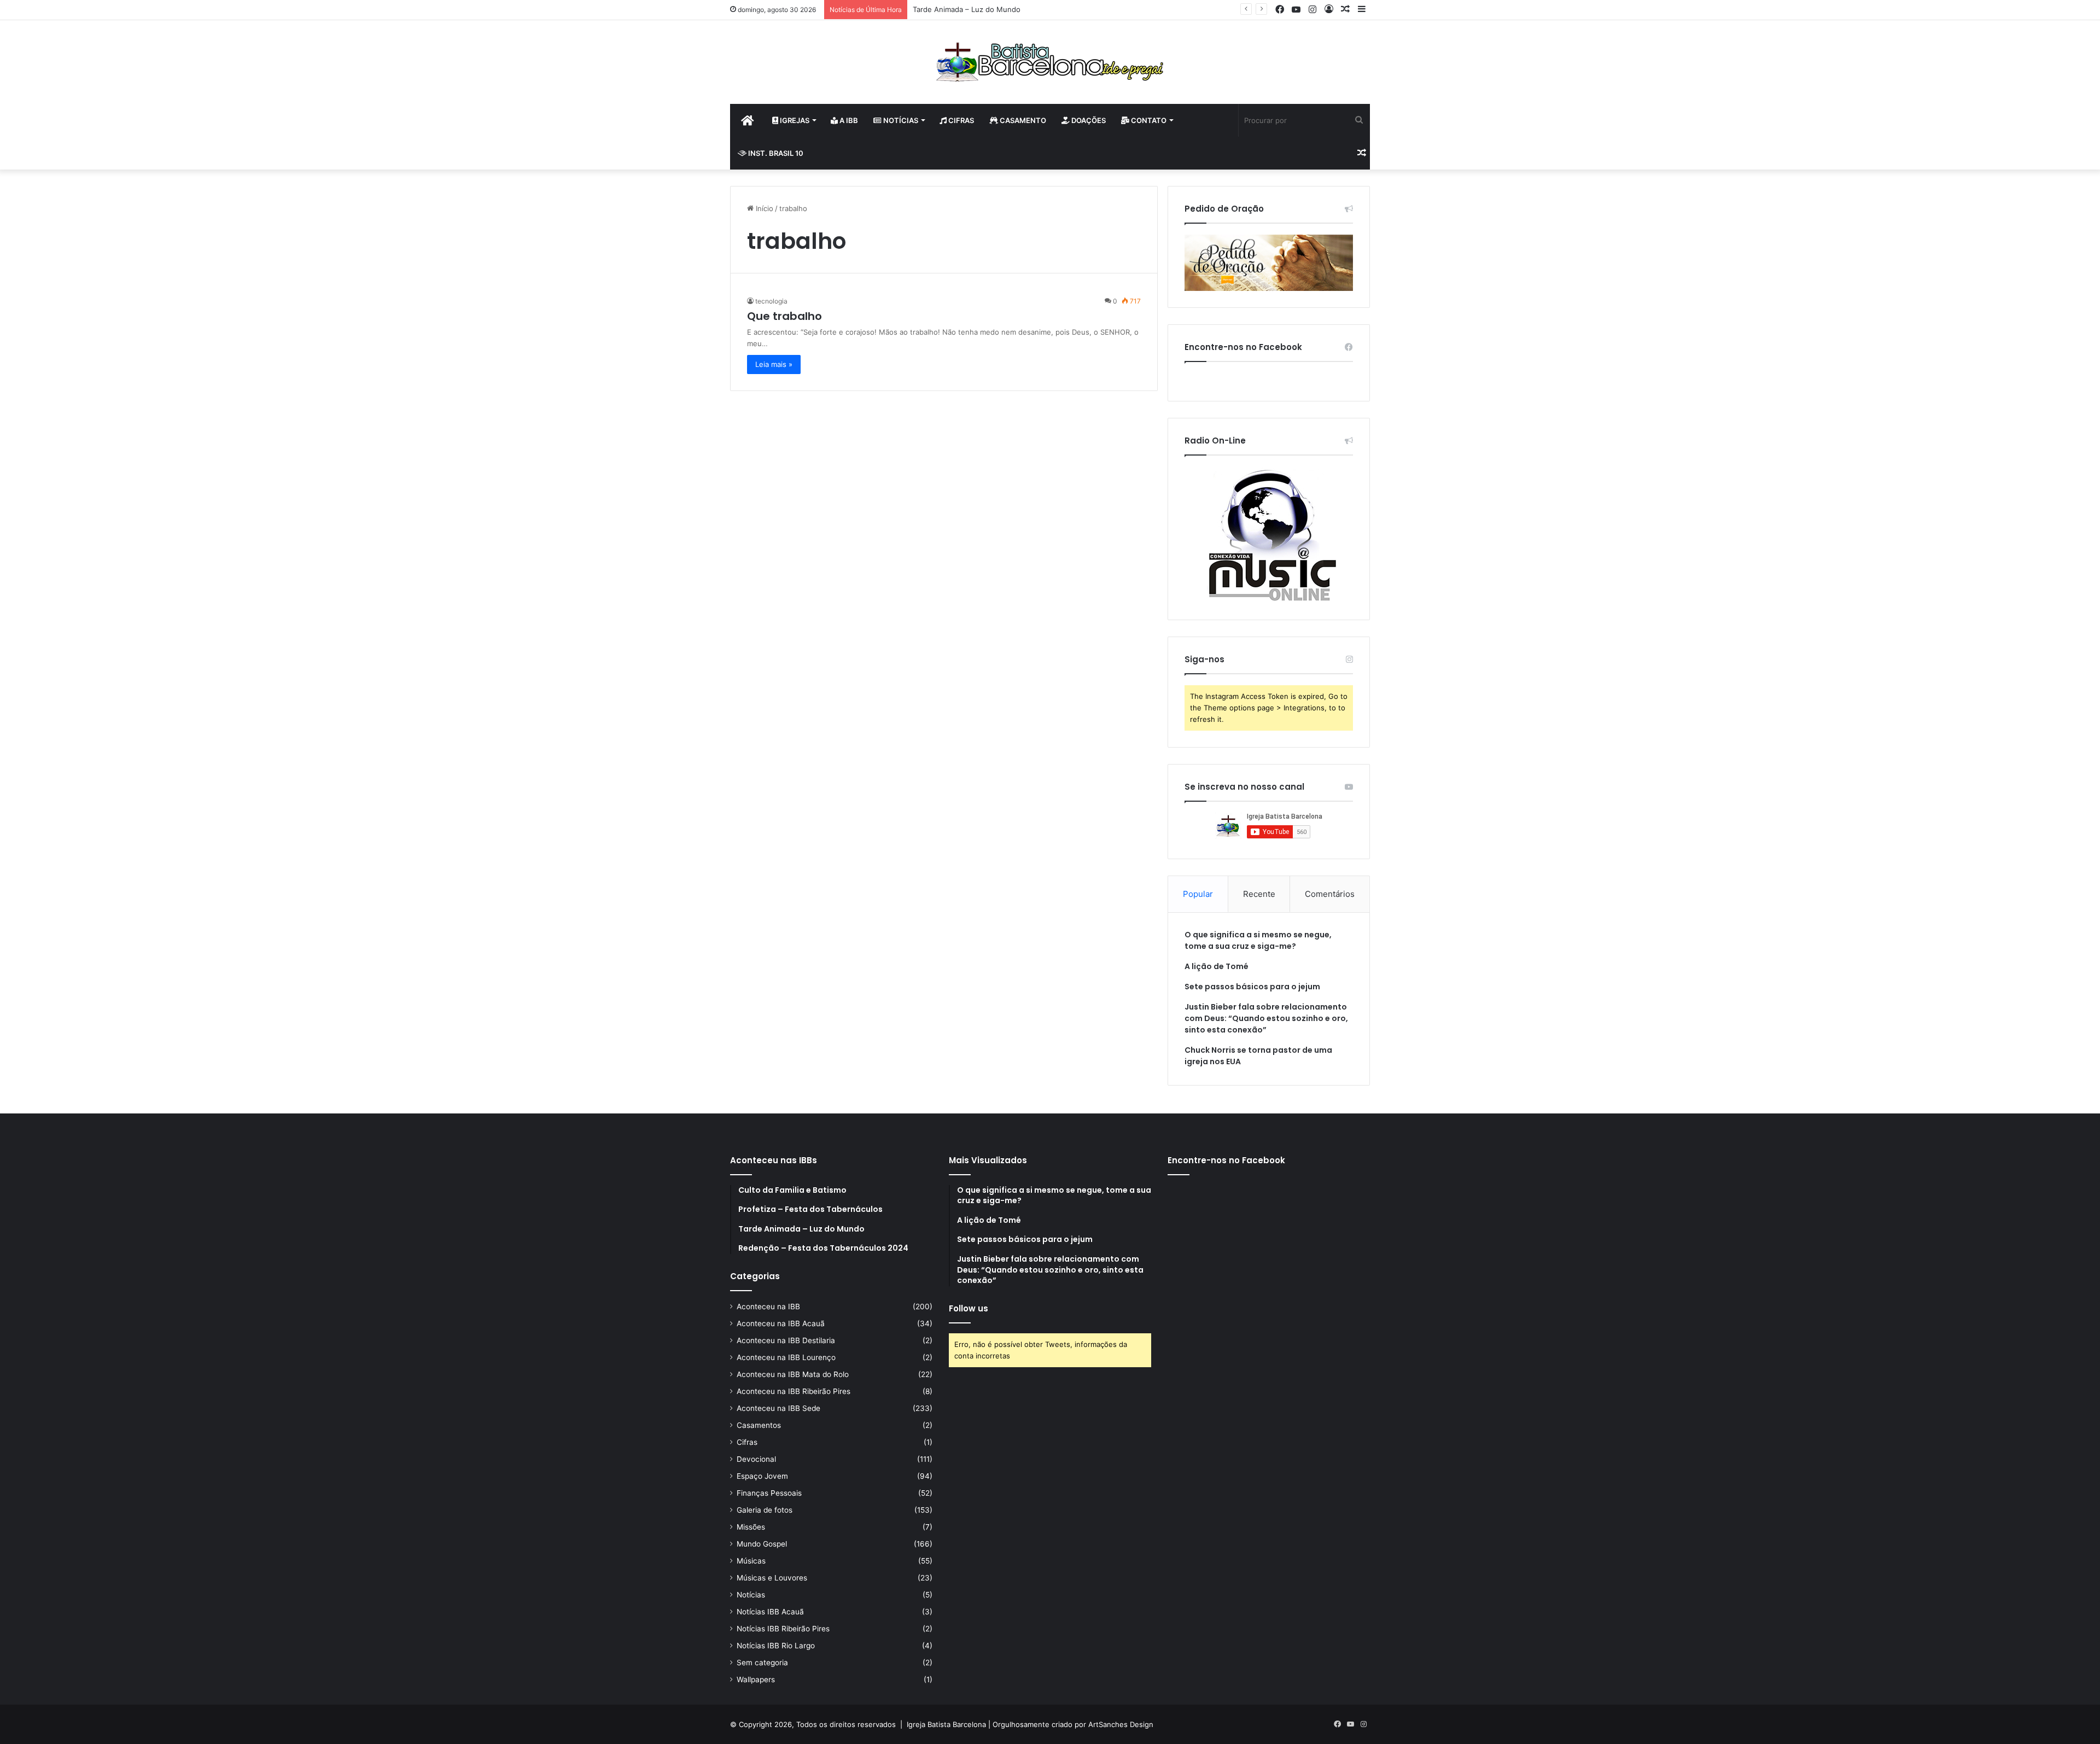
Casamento (1022, 120)
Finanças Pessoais (769, 1493)
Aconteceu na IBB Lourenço (786, 1357)
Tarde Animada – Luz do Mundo (967, 9)
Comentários (1330, 894)
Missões (751, 1527)
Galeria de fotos (765, 1510)
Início (763, 208)
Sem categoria (762, 1663)
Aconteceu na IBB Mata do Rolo (793, 1374)
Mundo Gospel (762, 1544)
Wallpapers (756, 1679)
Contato (1148, 120)
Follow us (969, 1308)
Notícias (900, 120)
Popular (1198, 894)
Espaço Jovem (762, 1476)
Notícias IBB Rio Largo (776, 1646)
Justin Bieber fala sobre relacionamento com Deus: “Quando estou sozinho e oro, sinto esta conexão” (1266, 1018)
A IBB (848, 120)
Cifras (960, 120)
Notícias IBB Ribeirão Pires (783, 1629)
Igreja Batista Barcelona (946, 1724)
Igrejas (794, 120)
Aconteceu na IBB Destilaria (786, 1340)
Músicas (751, 1561)
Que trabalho (784, 316)
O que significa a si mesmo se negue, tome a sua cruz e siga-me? (1258, 940)
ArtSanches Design (1121, 1724)
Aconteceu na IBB (768, 1306)
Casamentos (759, 1425)
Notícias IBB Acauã (770, 1612)
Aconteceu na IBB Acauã (781, 1323)
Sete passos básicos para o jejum (1252, 987)
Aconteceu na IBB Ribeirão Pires (794, 1391)
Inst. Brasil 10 (775, 153)
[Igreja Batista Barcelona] (1050, 62)
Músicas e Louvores (772, 1578)
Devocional (756, 1459)
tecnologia (771, 301)
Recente (1259, 894)
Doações (1088, 120)
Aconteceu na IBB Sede (778, 1408)
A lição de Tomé (1217, 966)
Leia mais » (774, 364)
